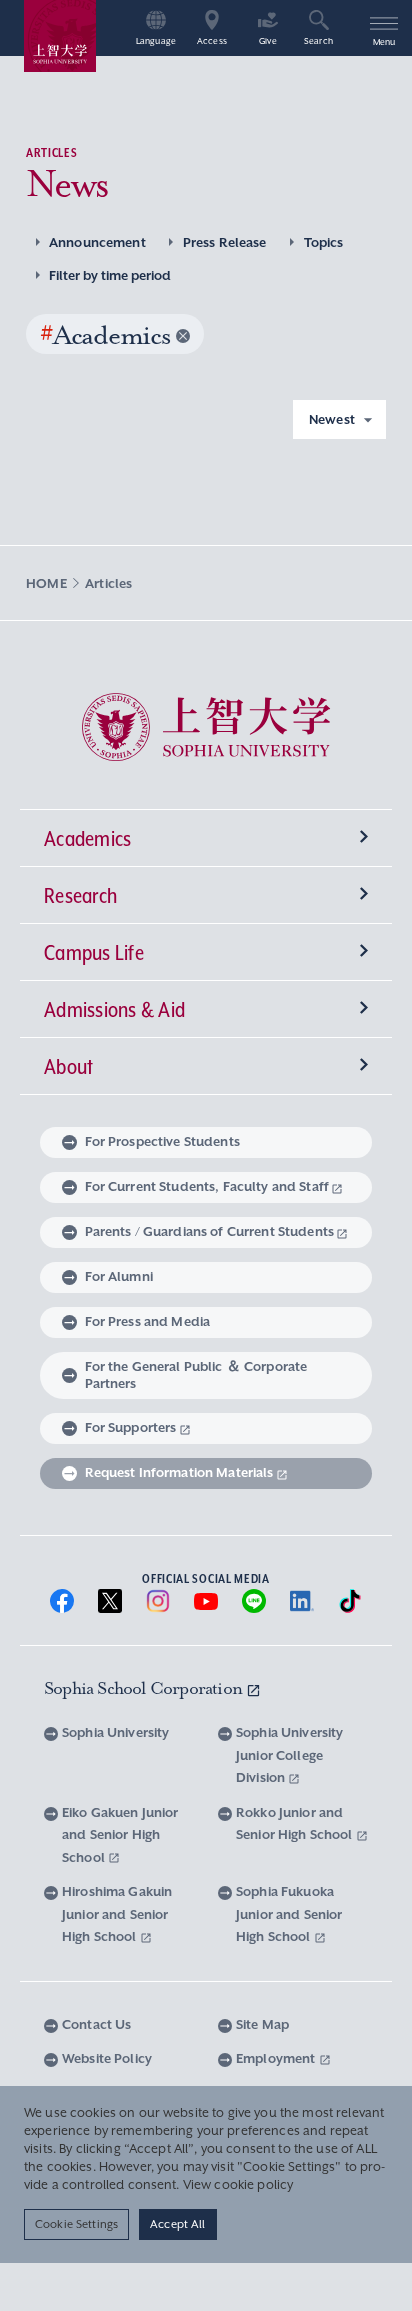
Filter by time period (110, 275)
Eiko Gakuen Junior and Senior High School (120, 1835)
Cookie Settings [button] (76, 2224)
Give (268, 41)
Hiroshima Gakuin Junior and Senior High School (117, 1914)
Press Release (225, 242)
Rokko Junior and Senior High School (296, 1824)
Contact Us (96, 2024)
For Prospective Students (162, 1141)
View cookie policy (238, 2185)
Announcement (97, 242)
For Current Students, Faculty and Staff (207, 1186)
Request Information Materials (179, 1472)
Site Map (262, 2024)
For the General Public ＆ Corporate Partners (196, 1375)
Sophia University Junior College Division (289, 1755)
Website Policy (107, 2058)
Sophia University (115, 1732)
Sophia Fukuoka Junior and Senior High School (289, 1914)
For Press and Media (148, 1321)
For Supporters (131, 1427)
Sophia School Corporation (145, 1688)
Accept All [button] (177, 2224)
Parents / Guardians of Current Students (209, 1231)
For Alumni (119, 1276)
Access (212, 41)
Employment (277, 2058)
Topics (324, 242)
